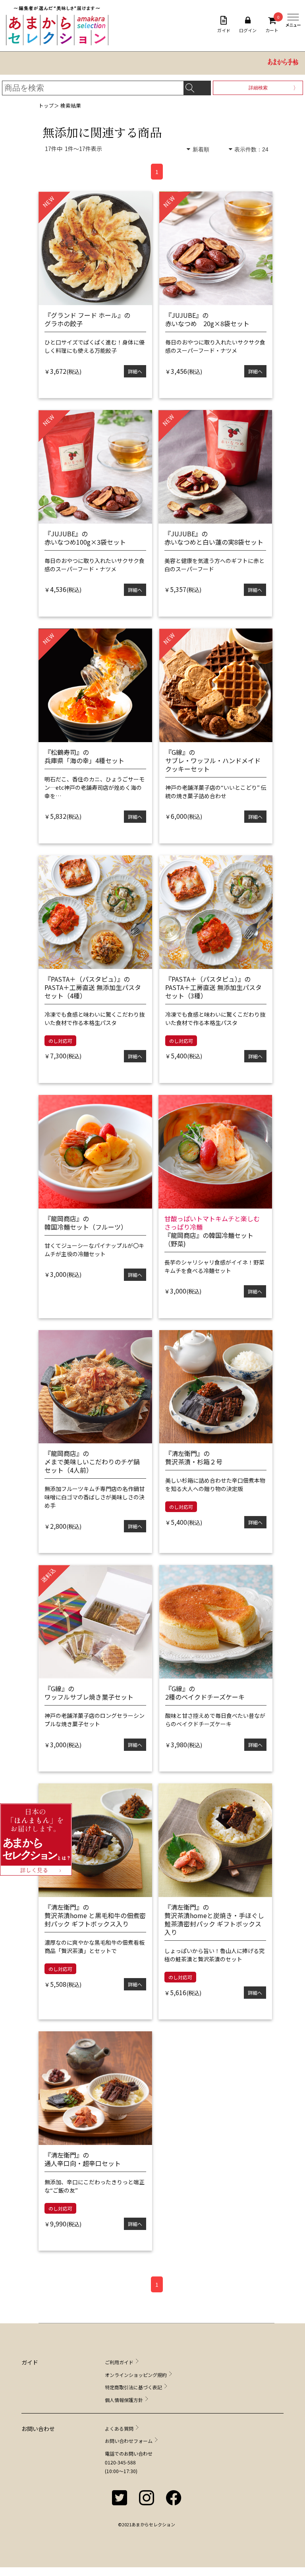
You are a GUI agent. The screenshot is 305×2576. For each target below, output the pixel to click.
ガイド (224, 30)
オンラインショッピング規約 (136, 2375)
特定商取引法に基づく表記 (133, 2387)
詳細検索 (258, 88)
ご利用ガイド (119, 2362)
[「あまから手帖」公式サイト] (283, 63)
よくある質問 (119, 2428)
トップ (46, 105)
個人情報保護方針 (124, 2400)
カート (272, 25)
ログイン (248, 30)
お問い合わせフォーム (129, 2441)
